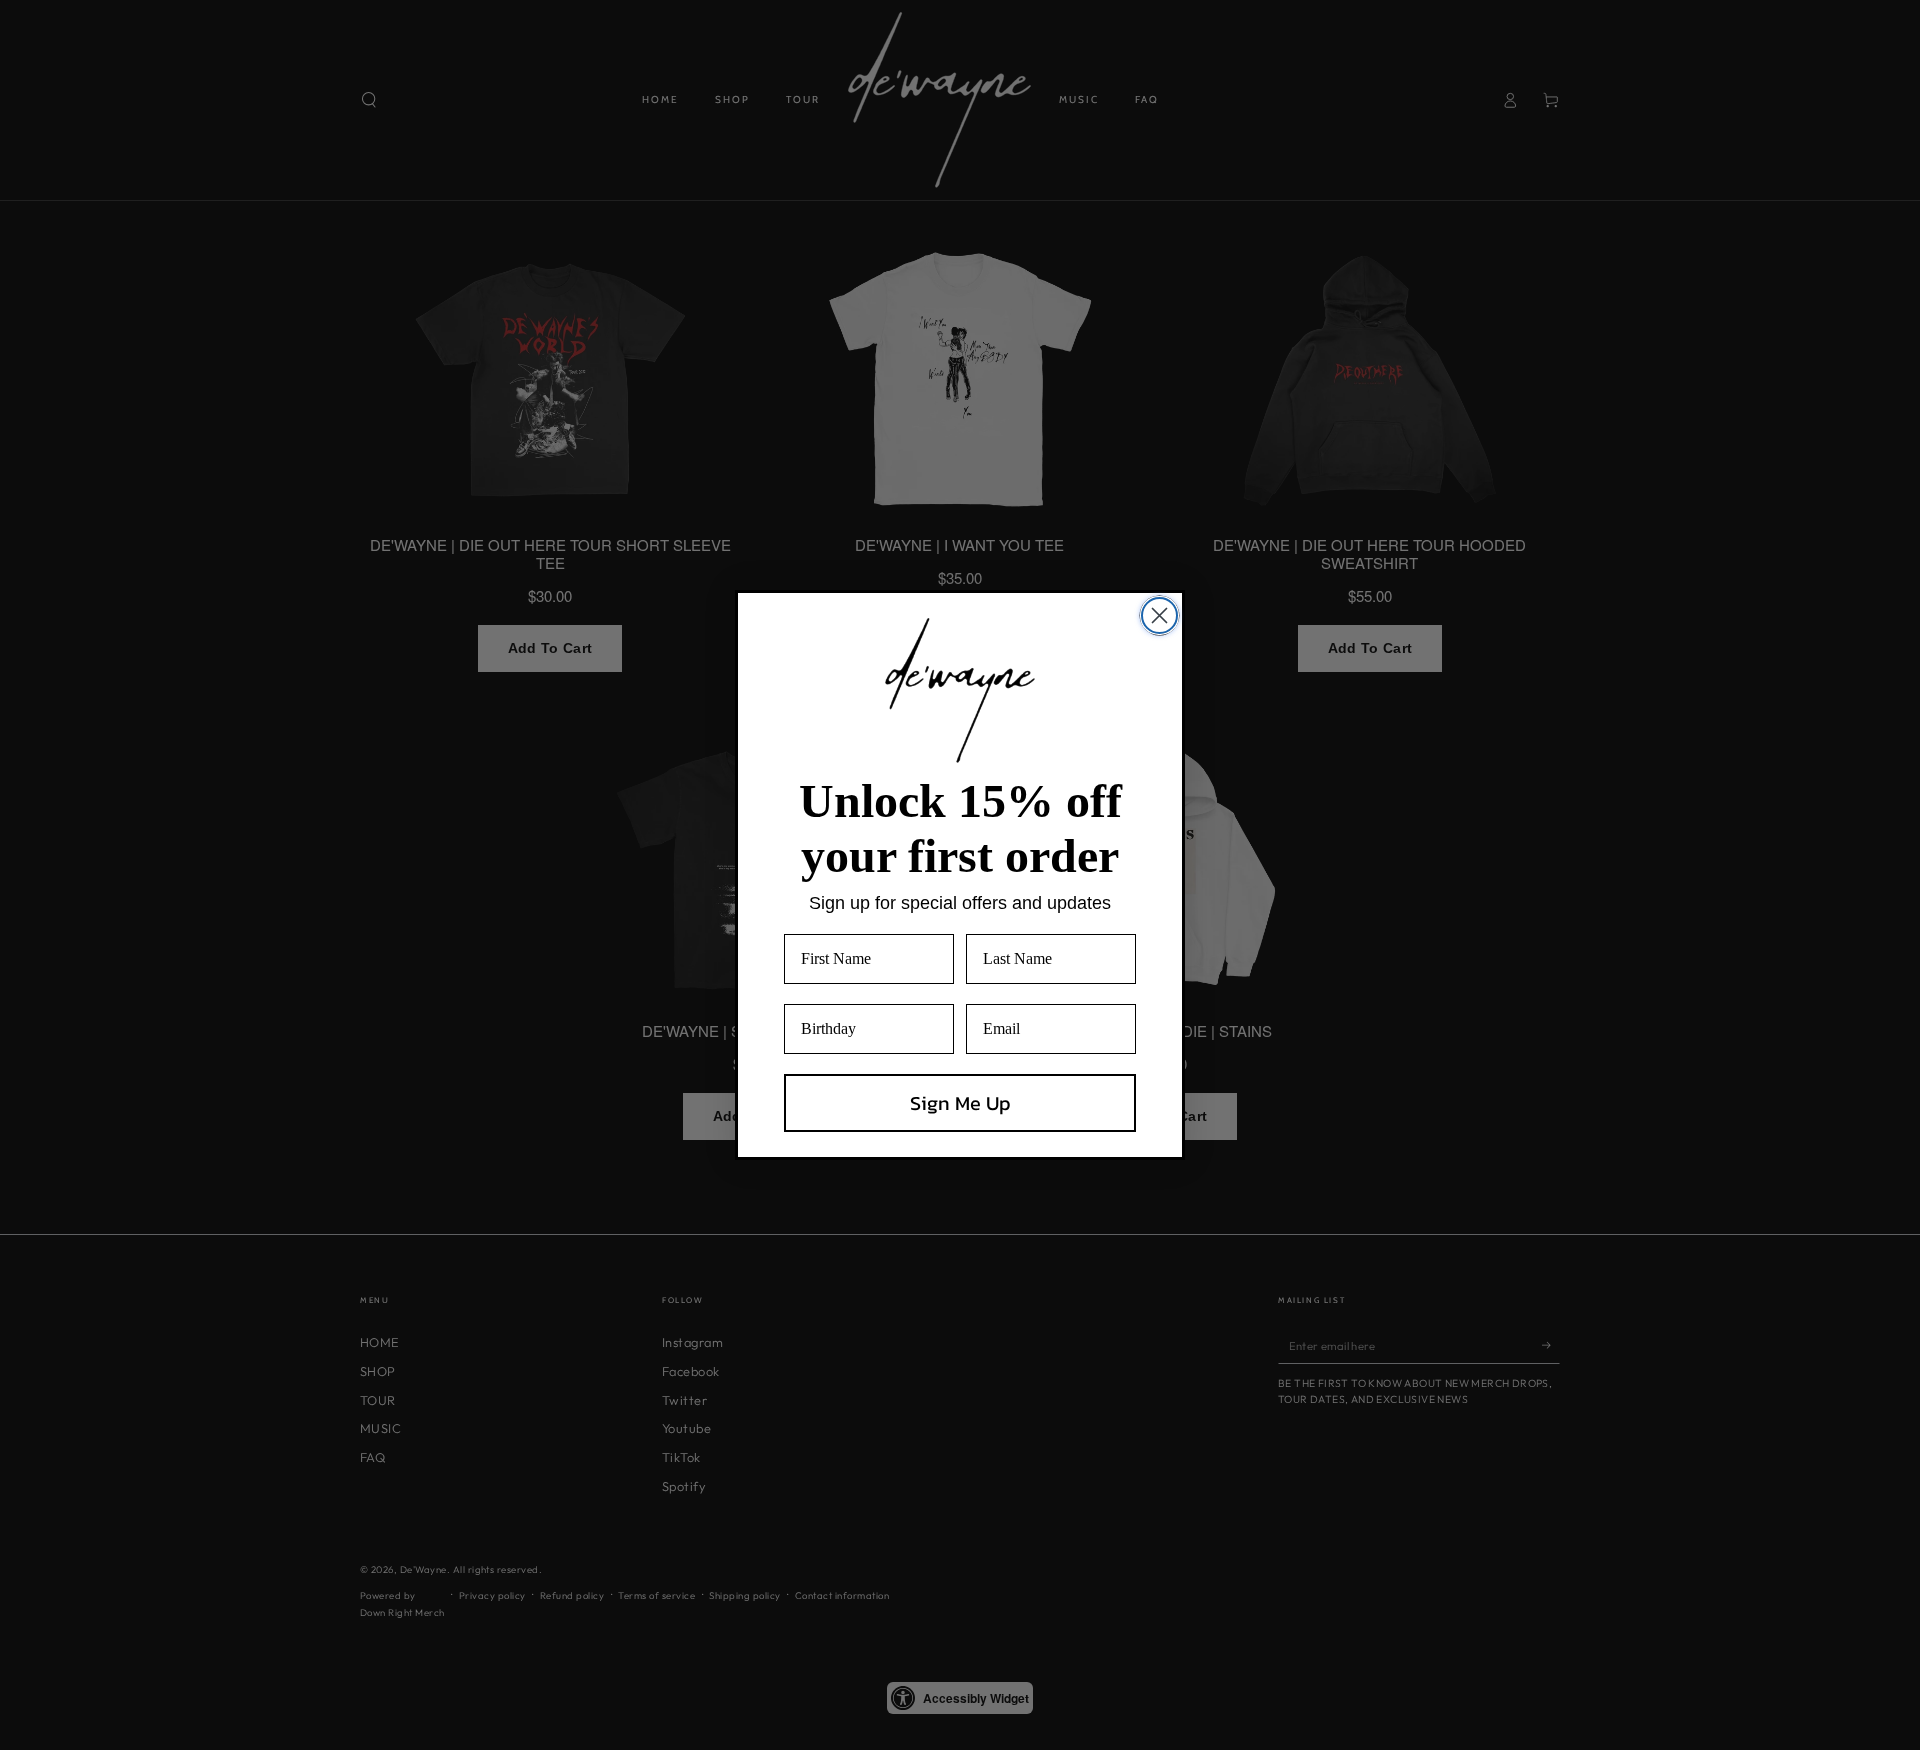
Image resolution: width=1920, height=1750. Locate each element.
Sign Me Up (960, 1103)
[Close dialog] (1159, 615)
